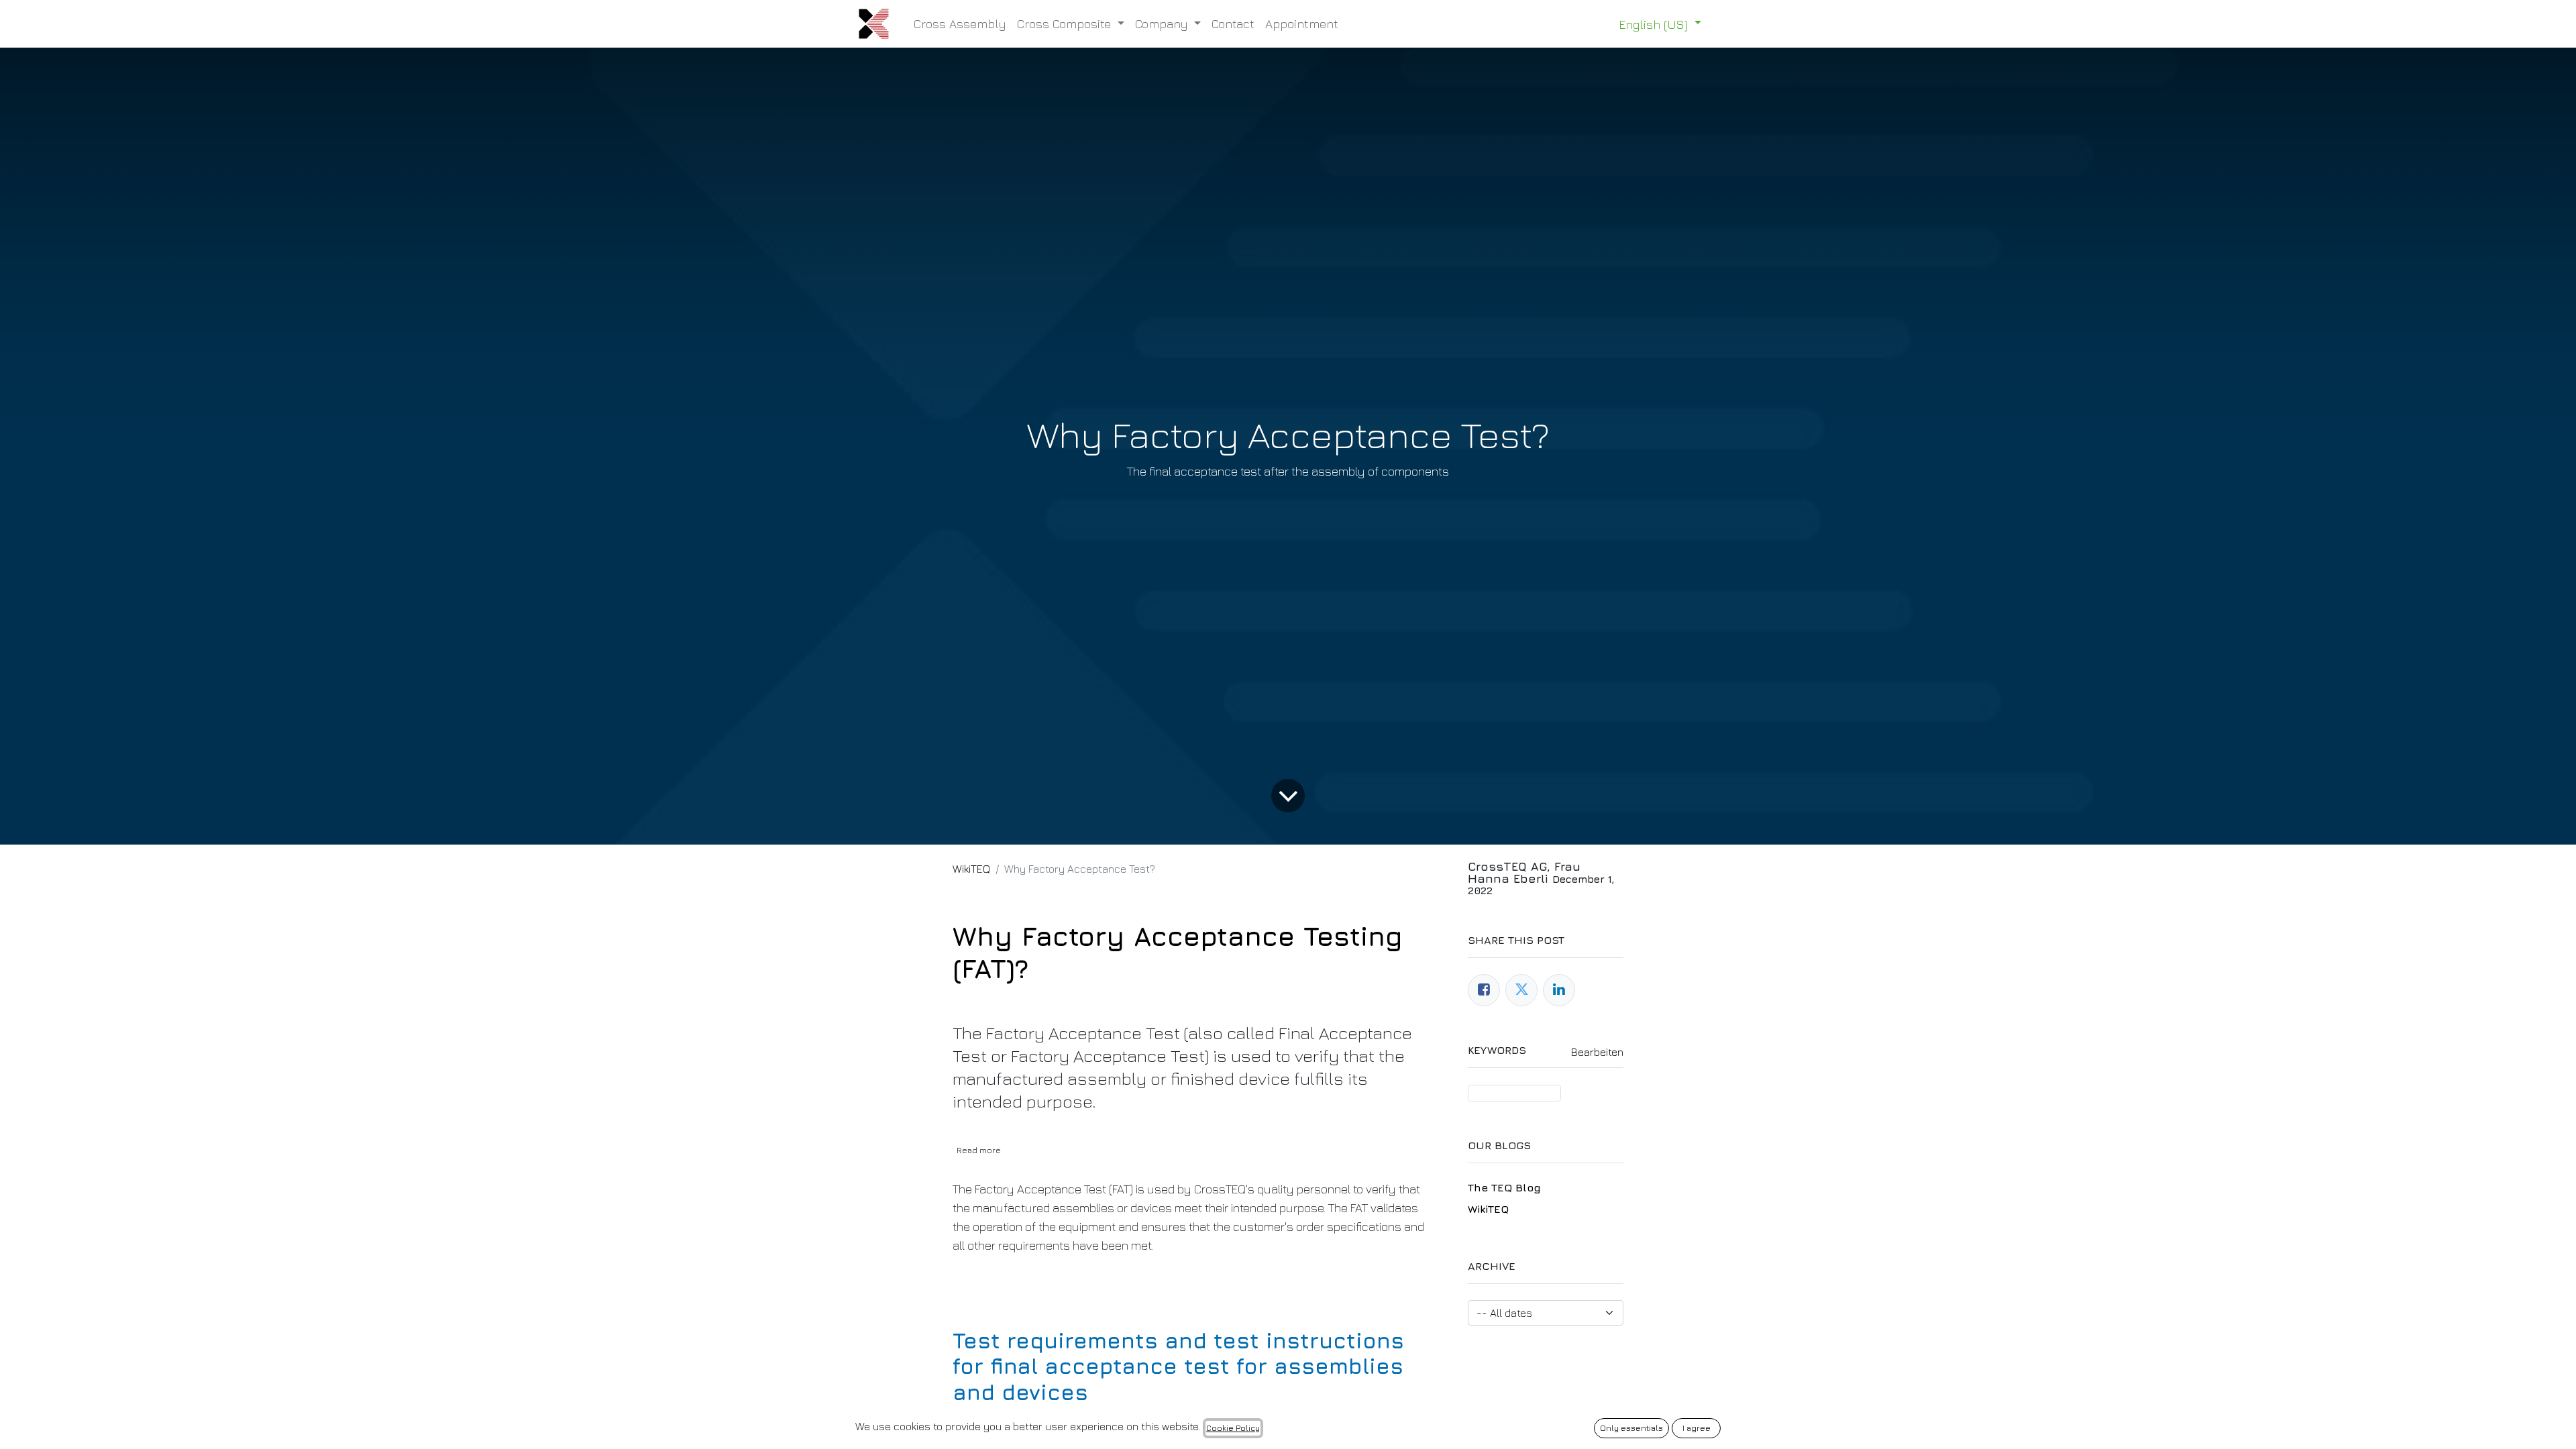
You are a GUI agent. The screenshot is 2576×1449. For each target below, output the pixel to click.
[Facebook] (1484, 990)
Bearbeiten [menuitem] (1597, 1052)
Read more (979, 1150)
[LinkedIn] (1559, 990)
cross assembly (1514, 1093)
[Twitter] (1521, 990)
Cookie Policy (1233, 1428)
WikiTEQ (971, 869)
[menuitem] (960, 24)
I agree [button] (1697, 1428)
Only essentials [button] (1631, 1428)
